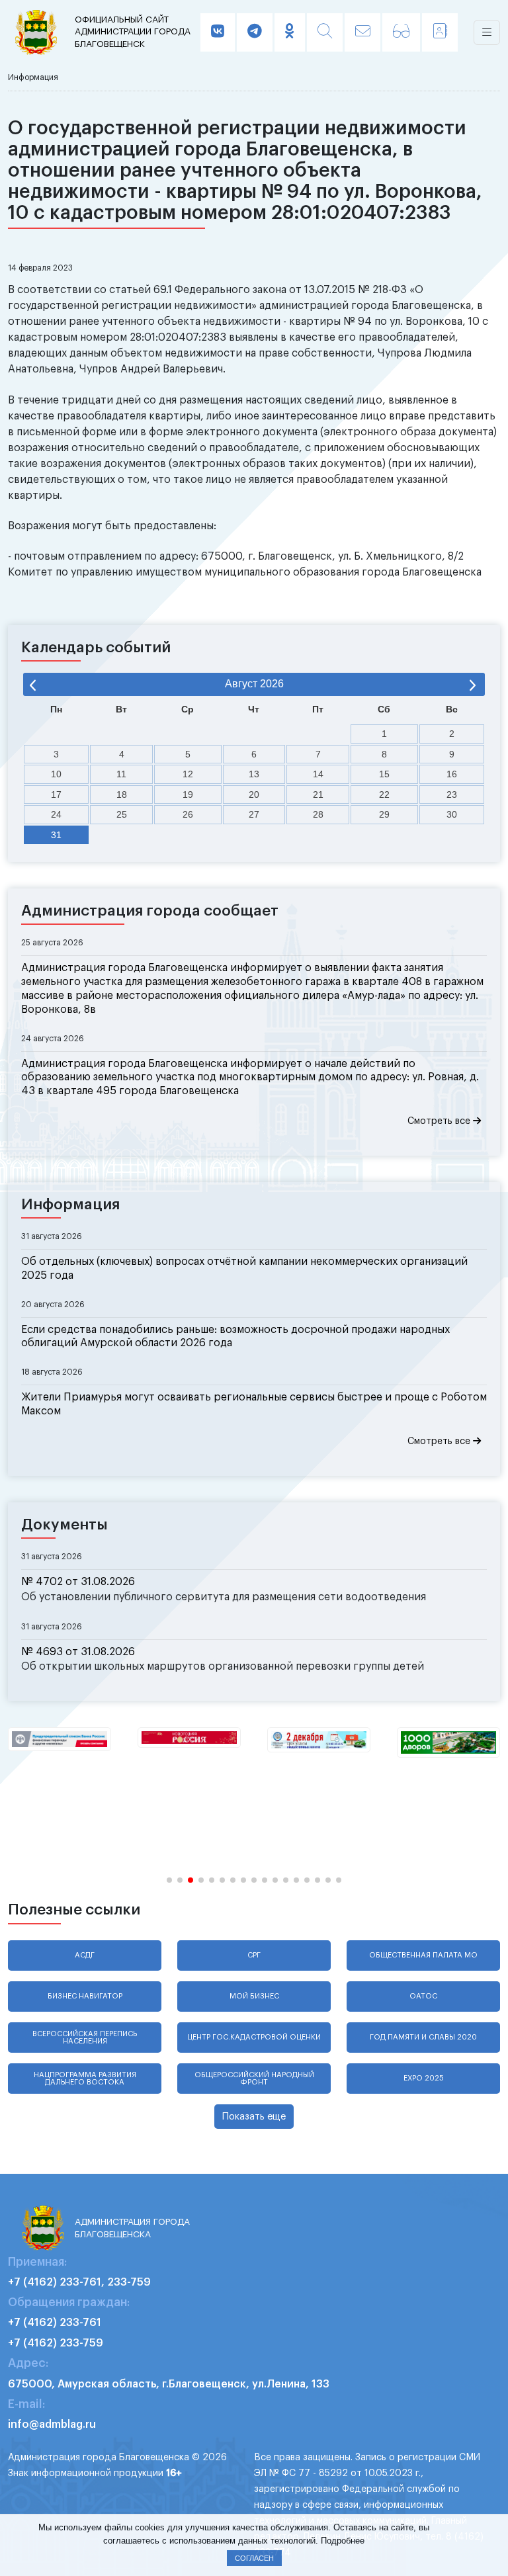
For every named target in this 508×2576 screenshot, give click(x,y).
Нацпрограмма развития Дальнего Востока (85, 2079)
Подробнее (343, 2541)
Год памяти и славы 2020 (423, 2037)
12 (188, 774)
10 (56, 774)
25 (122, 814)
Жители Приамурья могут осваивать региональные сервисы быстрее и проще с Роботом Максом (254, 1404)
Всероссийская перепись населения (85, 2038)
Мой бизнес (254, 1996)
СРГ (254, 1955)
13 (254, 774)
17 (56, 794)
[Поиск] (325, 32)
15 (384, 774)
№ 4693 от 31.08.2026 (78, 1652)
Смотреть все (440, 1121)
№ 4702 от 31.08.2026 (78, 1582)
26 (188, 814)
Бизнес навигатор (85, 1996)
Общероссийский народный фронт (254, 2079)
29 (384, 814)
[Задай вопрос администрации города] (362, 32)
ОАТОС (423, 1996)
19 (188, 794)
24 (56, 814)
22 (384, 794)
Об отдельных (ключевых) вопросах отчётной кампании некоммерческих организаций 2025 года (244, 1268)
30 (452, 814)
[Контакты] (440, 32)
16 (452, 774)
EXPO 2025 (424, 2078)
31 (56, 835)
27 (254, 814)
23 (452, 794)
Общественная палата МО (423, 1955)
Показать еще (254, 2117)
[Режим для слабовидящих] (401, 32)
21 (318, 794)
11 (121, 774)
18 (122, 794)
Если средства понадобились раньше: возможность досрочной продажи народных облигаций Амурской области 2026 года (235, 1337)
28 (318, 814)
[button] (169, 1880)
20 (254, 794)
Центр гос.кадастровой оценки (254, 2037)
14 (318, 774)
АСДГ (85, 1955)
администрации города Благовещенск (133, 32)
